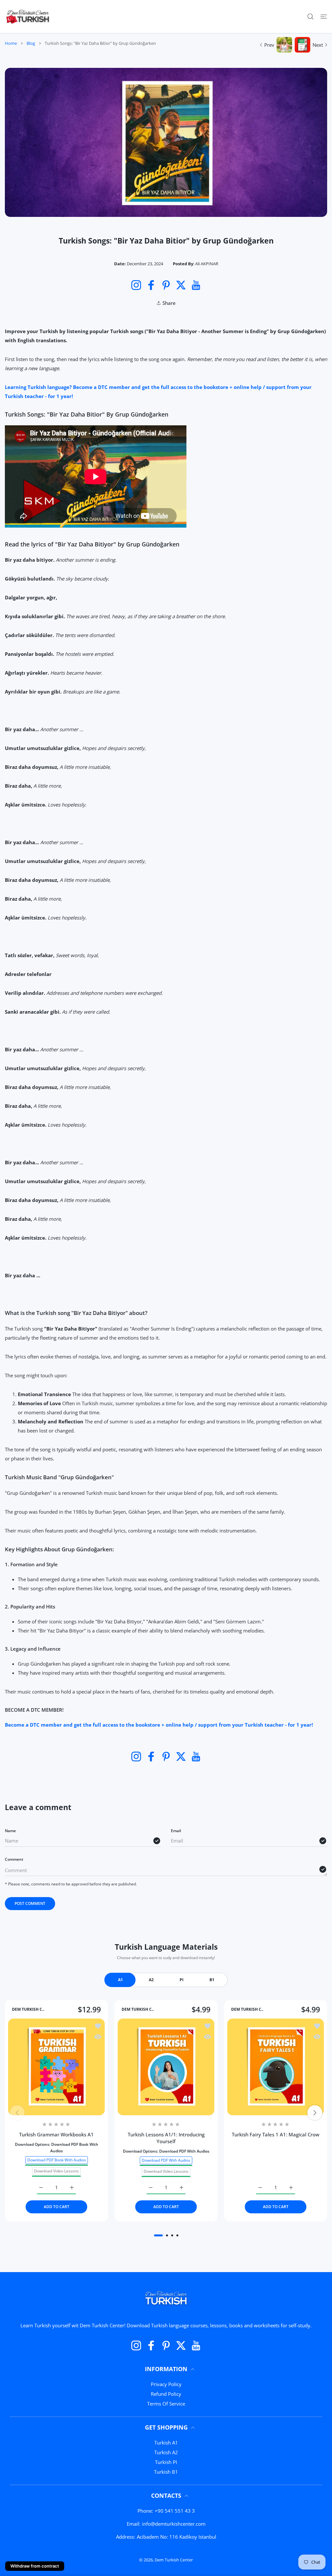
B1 (212, 1980)
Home (11, 43)
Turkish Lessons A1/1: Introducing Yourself (166, 2138)
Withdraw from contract (35, 2566)
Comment (14, 1859)
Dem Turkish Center (174, 2560)
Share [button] (169, 303)
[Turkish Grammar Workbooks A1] (56, 2067)
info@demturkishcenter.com (174, 2524)
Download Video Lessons (56, 2171)
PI (182, 1980)
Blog (31, 43)
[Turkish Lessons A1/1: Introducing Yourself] (166, 2067)
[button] (158, 2235)
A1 (120, 1980)
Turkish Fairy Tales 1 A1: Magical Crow (276, 2134)
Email (176, 1831)
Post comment (30, 1903)
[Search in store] (310, 17)
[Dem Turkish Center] (28, 17)
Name (10, 1831)
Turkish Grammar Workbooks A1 (56, 2134)
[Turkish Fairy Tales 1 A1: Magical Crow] (276, 2067)
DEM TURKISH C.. (28, 2009)
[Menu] (324, 17)
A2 (151, 1980)
